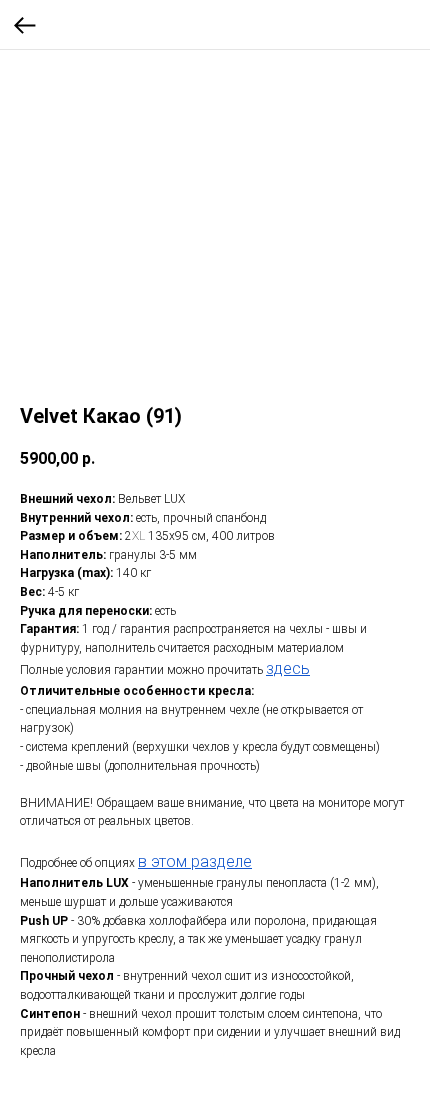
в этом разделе (195, 861)
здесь (288, 668)
